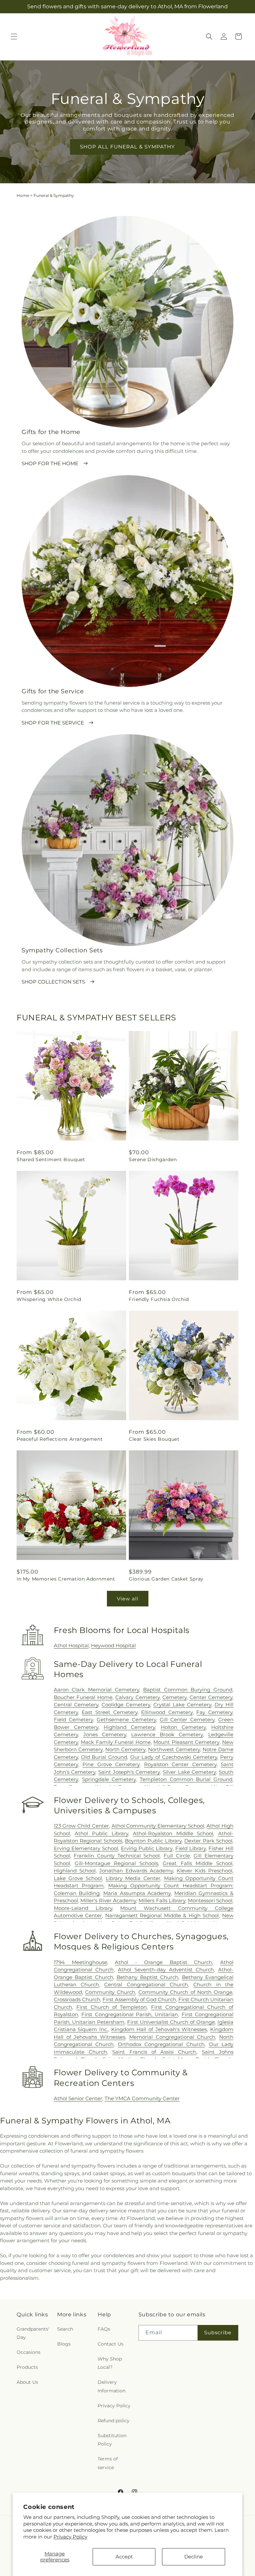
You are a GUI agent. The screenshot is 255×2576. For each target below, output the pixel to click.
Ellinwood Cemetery (167, 1712)
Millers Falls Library (162, 1900)
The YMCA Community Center (142, 2098)
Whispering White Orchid (49, 1299)
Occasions (29, 2352)
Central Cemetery (76, 1705)
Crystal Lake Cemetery (182, 1705)
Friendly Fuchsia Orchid (159, 1299)
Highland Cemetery (129, 1727)
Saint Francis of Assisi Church (154, 2052)
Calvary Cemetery (137, 1697)
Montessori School (210, 1900)
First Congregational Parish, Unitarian (130, 2014)
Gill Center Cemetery (187, 1719)
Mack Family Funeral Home (116, 1742)
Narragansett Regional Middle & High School (162, 1915)
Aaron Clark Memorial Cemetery (96, 1690)
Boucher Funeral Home (83, 1697)
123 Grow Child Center (81, 1826)
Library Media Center (133, 1878)
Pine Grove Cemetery (111, 1764)
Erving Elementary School (86, 1848)
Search (65, 2329)
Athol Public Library (101, 1833)
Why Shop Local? (110, 2363)
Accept (124, 2557)
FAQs (104, 2329)
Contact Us (111, 2344)
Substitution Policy (112, 2440)
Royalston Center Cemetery (180, 1764)
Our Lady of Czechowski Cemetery (174, 1757)
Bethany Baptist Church (147, 1977)
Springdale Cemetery (109, 1779)
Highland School (75, 1871)
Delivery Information (112, 2386)
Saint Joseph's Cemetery (129, 1772)
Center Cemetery (211, 1697)
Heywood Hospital (113, 1645)
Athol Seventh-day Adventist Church (166, 1970)
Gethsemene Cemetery (126, 1719)
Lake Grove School (78, 1878)
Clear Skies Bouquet (154, 1439)
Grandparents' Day (33, 2333)
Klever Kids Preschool (205, 1871)
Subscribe (218, 2332)
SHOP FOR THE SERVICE (53, 723)
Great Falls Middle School (198, 1863)
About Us (27, 2382)
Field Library (191, 1848)
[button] (14, 37)
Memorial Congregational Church (172, 2037)
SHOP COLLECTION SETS (53, 982)
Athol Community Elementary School (158, 1826)
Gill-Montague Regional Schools (116, 1863)
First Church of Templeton (112, 2007)
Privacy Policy (70, 2537)
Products (27, 2367)
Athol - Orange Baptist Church (164, 1962)
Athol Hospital (71, 1645)
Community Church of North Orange (185, 1992)
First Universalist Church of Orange (171, 2022)
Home (23, 195)
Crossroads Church (77, 1999)
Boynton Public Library (153, 1841)
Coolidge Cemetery (126, 1705)
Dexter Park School (208, 1841)
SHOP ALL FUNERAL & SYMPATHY (127, 147)
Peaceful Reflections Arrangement (60, 1439)
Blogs (64, 2344)
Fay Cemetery (214, 1712)
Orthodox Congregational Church (161, 2044)
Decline (194, 2557)
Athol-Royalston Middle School (173, 1833)
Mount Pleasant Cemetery (186, 1742)
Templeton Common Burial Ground (186, 1779)
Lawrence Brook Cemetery (167, 1734)
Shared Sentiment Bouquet (51, 1159)
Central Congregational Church (146, 1984)
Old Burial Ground (104, 1757)
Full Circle (177, 1856)
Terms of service (108, 2463)
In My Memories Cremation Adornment (66, 1579)
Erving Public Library (147, 1848)
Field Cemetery (73, 1719)
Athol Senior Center (78, 2098)
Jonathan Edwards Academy (136, 1871)
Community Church (110, 1992)
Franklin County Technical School (117, 1856)
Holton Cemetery (183, 1727)
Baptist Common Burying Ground (188, 1690)
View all (128, 1599)
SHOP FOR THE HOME (50, 463)
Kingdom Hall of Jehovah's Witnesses (159, 2029)
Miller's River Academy (108, 1900)
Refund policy (114, 2421)
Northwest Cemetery (174, 1749)
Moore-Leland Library (83, 1908)
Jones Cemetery (105, 1734)
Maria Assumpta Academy (137, 1893)
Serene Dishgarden (153, 1159)
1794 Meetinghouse (81, 1962)
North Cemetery (125, 1749)
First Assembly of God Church (139, 1999)
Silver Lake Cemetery (189, 1772)
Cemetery (174, 1697)
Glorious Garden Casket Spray (166, 1579)
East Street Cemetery (109, 1712)
